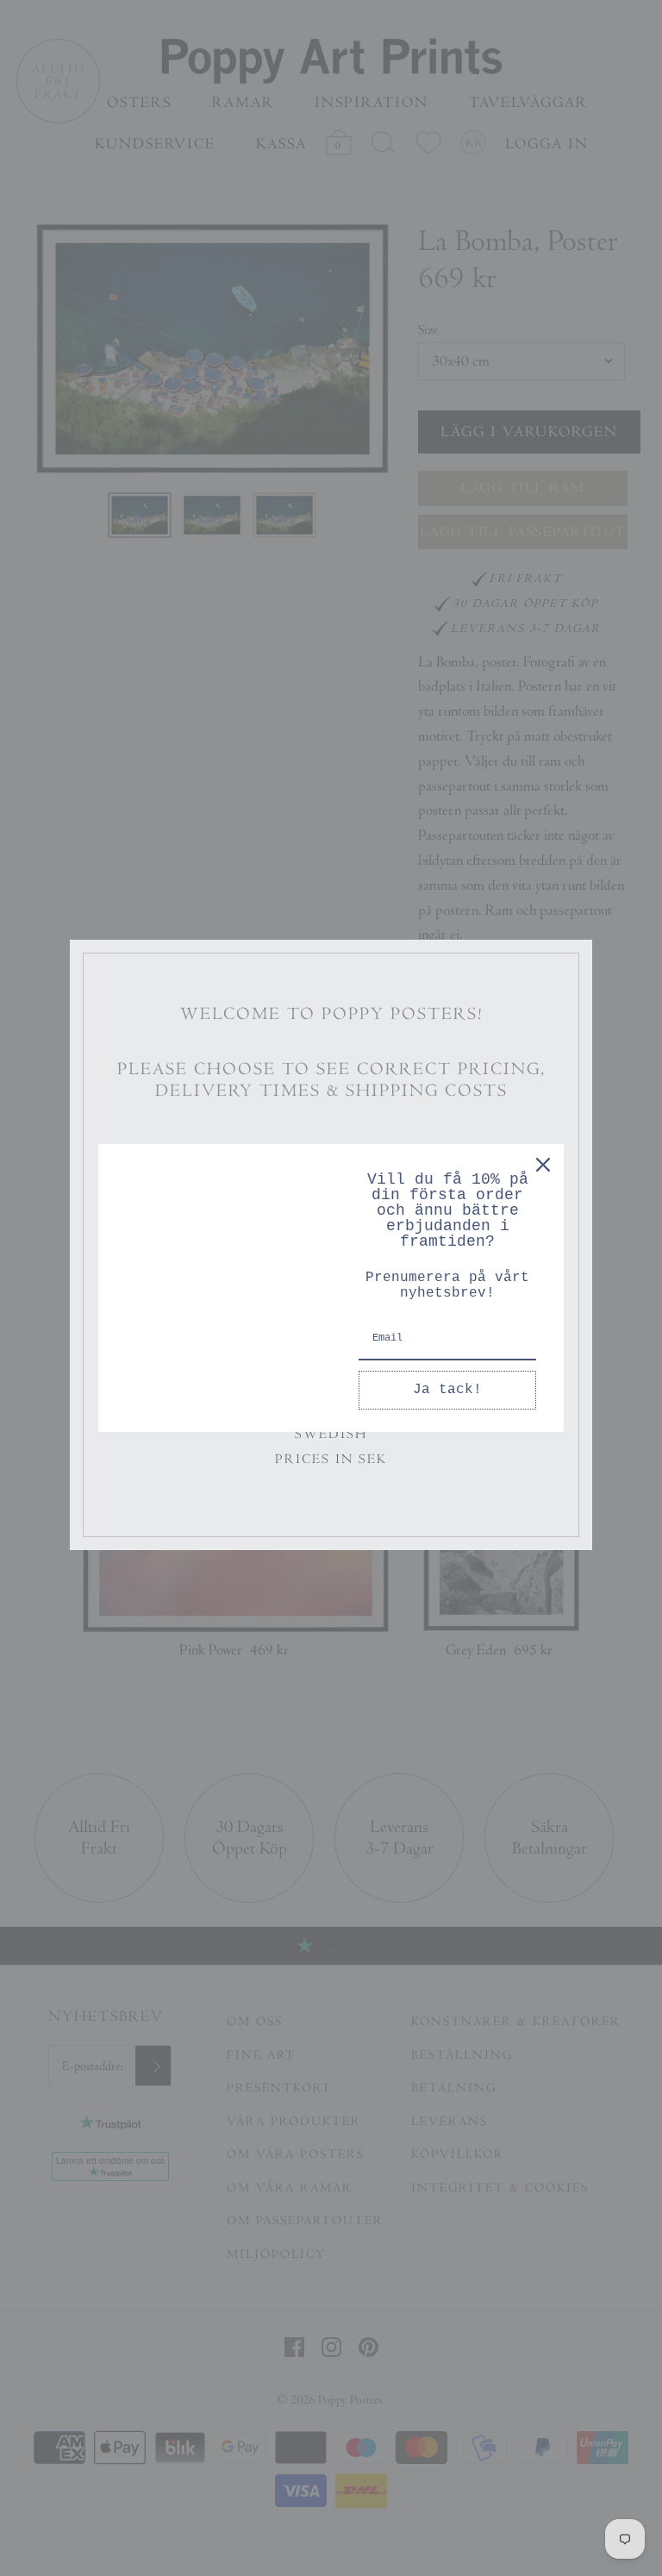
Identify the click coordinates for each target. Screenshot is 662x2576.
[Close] (543, 1165)
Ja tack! (447, 1390)
